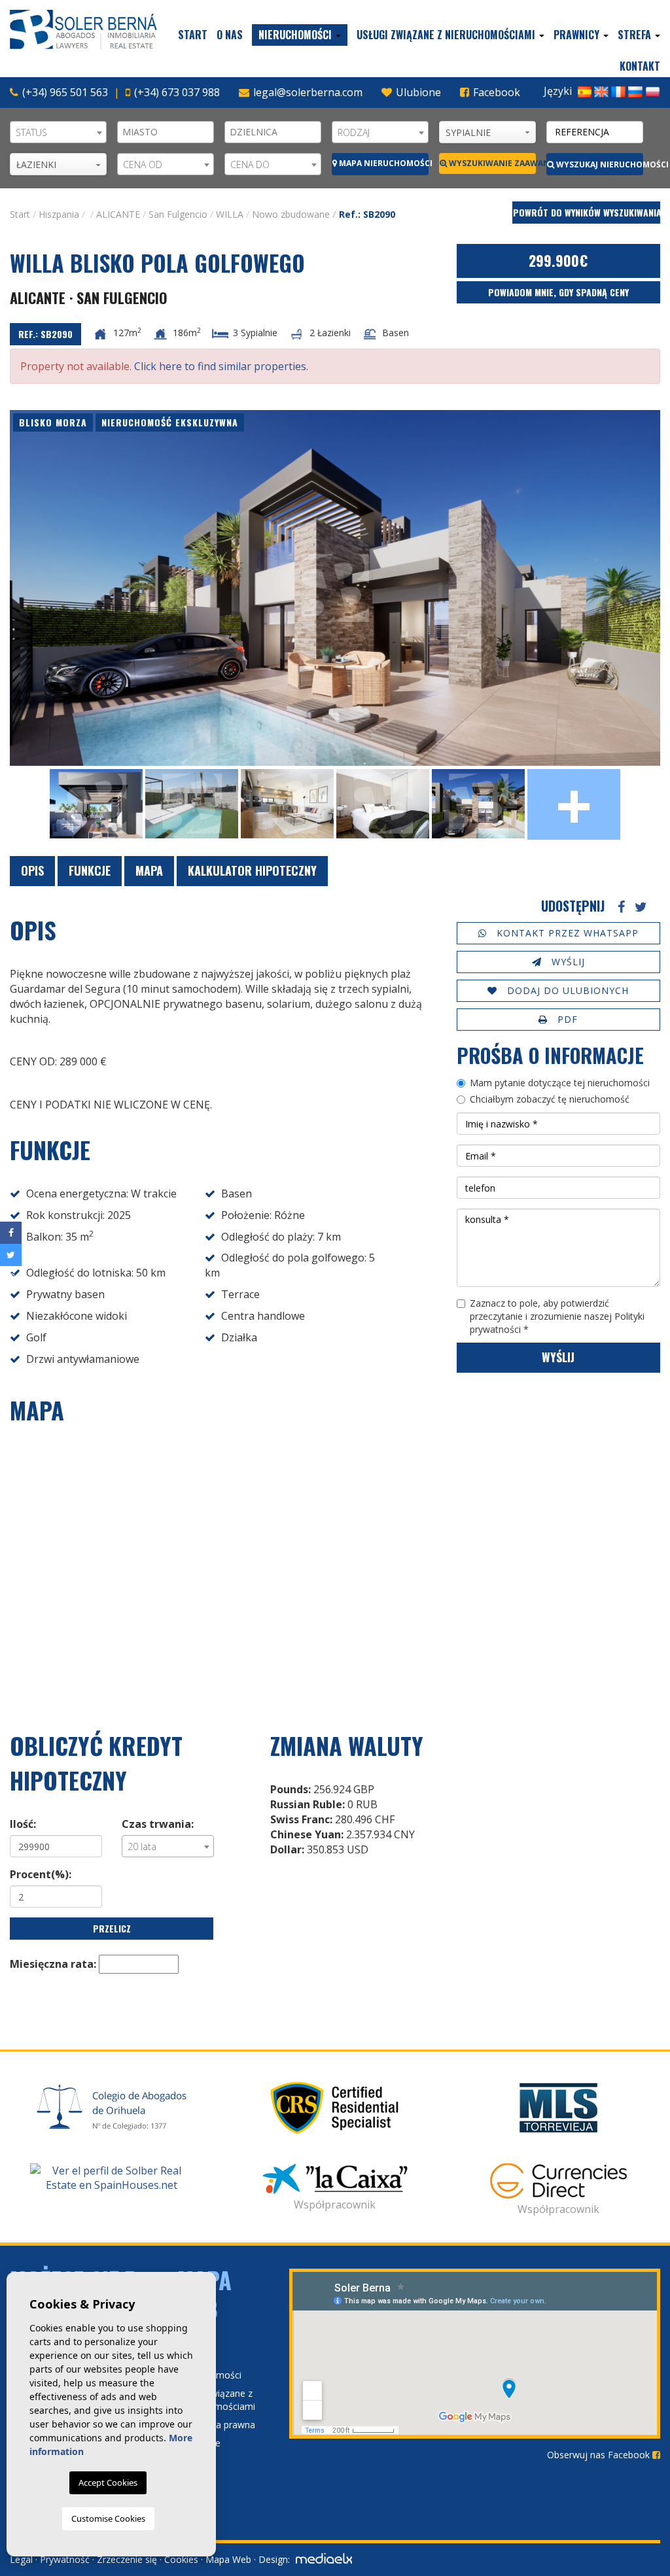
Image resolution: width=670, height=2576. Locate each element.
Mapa (149, 870)
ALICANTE (118, 214)
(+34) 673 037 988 (177, 92)
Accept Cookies (108, 2482)
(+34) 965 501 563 (65, 92)
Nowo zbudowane (291, 214)
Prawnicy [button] (578, 35)
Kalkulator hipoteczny (252, 870)
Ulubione (417, 92)
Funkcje (90, 870)
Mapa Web (228, 2559)
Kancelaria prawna (216, 2425)
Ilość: (23, 1824)
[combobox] (58, 132)
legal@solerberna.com (308, 92)
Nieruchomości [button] (296, 35)
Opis (32, 870)
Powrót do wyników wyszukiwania (587, 212)
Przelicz (112, 1928)
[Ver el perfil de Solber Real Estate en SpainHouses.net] (112, 2178)
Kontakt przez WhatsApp (566, 933)
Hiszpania (59, 214)
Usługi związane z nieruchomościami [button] (447, 35)
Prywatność (65, 2559)
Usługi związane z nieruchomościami (216, 2400)
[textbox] (169, 132)
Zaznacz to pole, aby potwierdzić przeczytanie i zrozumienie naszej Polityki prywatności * (557, 1316)
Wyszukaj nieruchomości (599, 164)
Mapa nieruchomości (383, 163)
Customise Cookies (108, 2518)
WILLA (230, 214)
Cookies (181, 2559)
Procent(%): (41, 1874)
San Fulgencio (178, 214)
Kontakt (640, 66)
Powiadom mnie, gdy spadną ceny (558, 292)
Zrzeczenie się (127, 2559)
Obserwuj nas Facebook (600, 2455)
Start (193, 35)
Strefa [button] (636, 35)
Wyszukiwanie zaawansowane (491, 163)
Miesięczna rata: (53, 1964)
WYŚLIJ (567, 962)
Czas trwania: (158, 1824)
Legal (21, 2559)
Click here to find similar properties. (221, 366)
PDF (566, 1019)
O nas (230, 35)
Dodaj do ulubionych (566, 990)
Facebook (495, 92)
